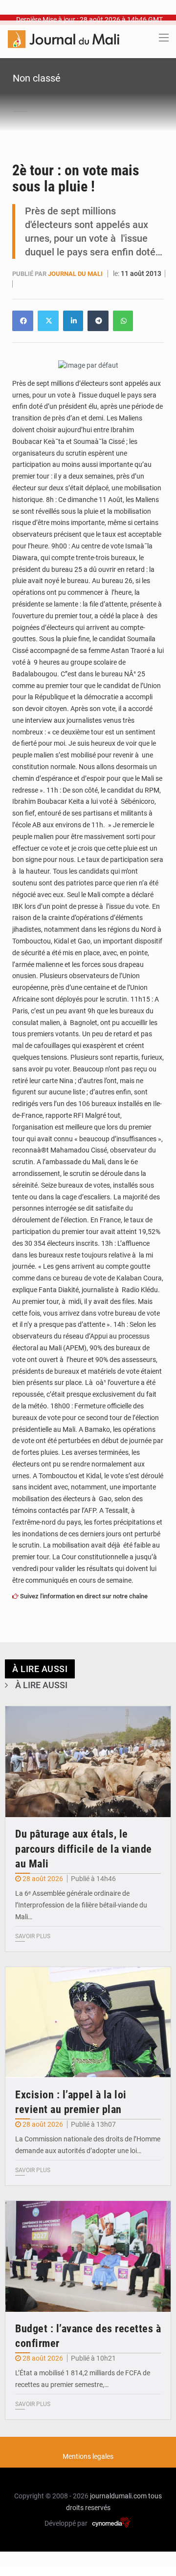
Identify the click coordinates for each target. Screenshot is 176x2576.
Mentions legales (88, 2456)
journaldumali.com (118, 2496)
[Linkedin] (23, 321)
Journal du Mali (76, 274)
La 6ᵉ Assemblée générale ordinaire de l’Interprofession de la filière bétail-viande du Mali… (81, 1905)
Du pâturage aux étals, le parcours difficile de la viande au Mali (84, 1849)
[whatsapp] (123, 321)
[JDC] (64, 39)
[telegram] (98, 321)
